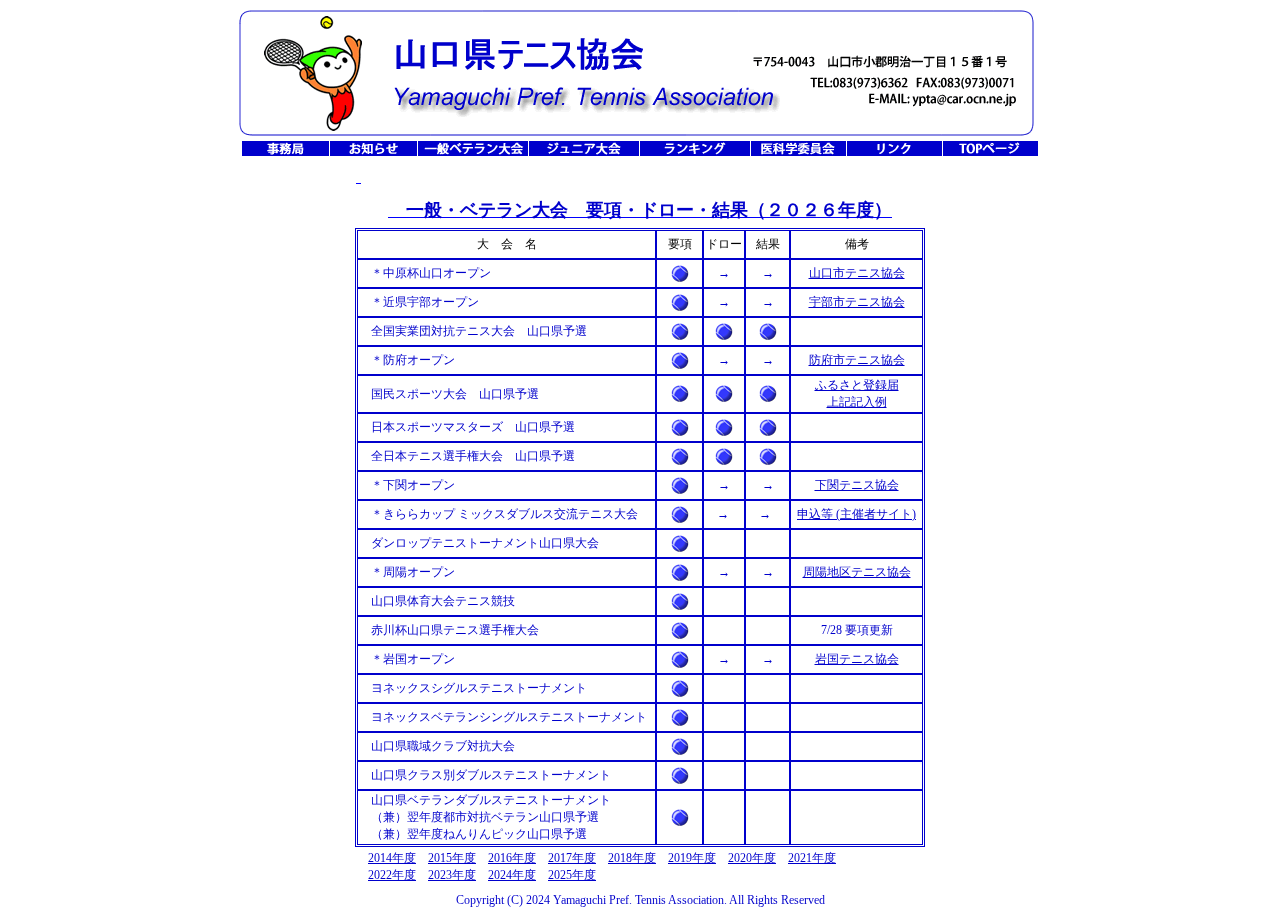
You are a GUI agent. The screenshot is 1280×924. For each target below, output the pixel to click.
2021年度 (812, 858)
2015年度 (452, 858)
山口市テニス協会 (857, 273)
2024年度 (512, 875)
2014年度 (392, 858)
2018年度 (632, 858)
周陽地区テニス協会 (857, 572)
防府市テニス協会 (857, 360)
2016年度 (512, 858)
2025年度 (572, 875)
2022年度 (392, 875)
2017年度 (572, 858)
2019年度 (692, 858)
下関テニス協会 (857, 485)
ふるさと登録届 (857, 385)
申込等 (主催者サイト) (856, 514)
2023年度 (452, 875)
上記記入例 (857, 402)
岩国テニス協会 (857, 659)
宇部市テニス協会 (857, 302)
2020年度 (752, 858)
